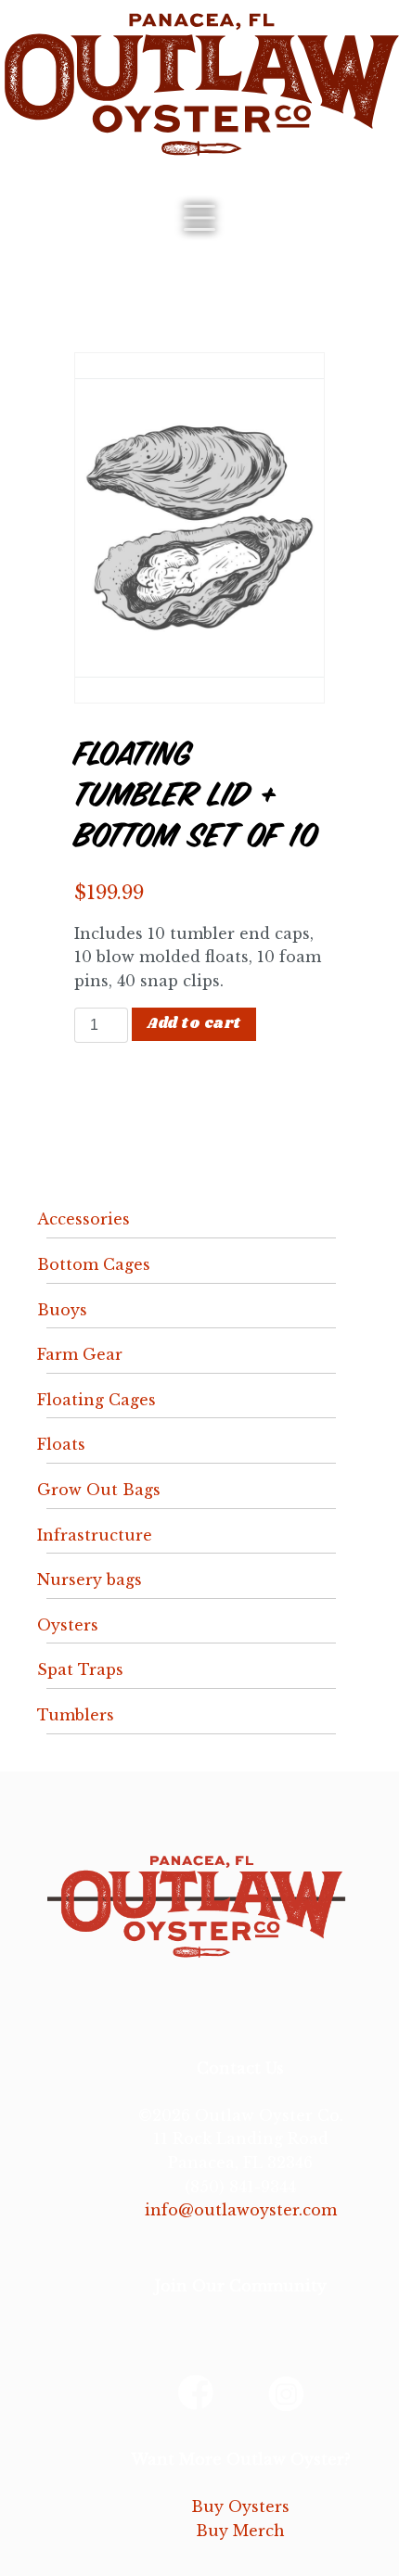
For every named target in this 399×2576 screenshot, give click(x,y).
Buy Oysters (240, 2506)
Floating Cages (97, 1400)
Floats (61, 1444)
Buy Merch (240, 2531)
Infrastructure (95, 1535)
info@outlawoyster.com (241, 2210)
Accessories (84, 1219)
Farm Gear (80, 1354)
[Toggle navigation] (199, 218)
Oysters (68, 1625)
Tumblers (76, 1715)
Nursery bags (90, 1580)
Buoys (62, 1310)
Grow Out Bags (99, 1490)
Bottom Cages (94, 1264)
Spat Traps (80, 1669)
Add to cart (194, 1024)
